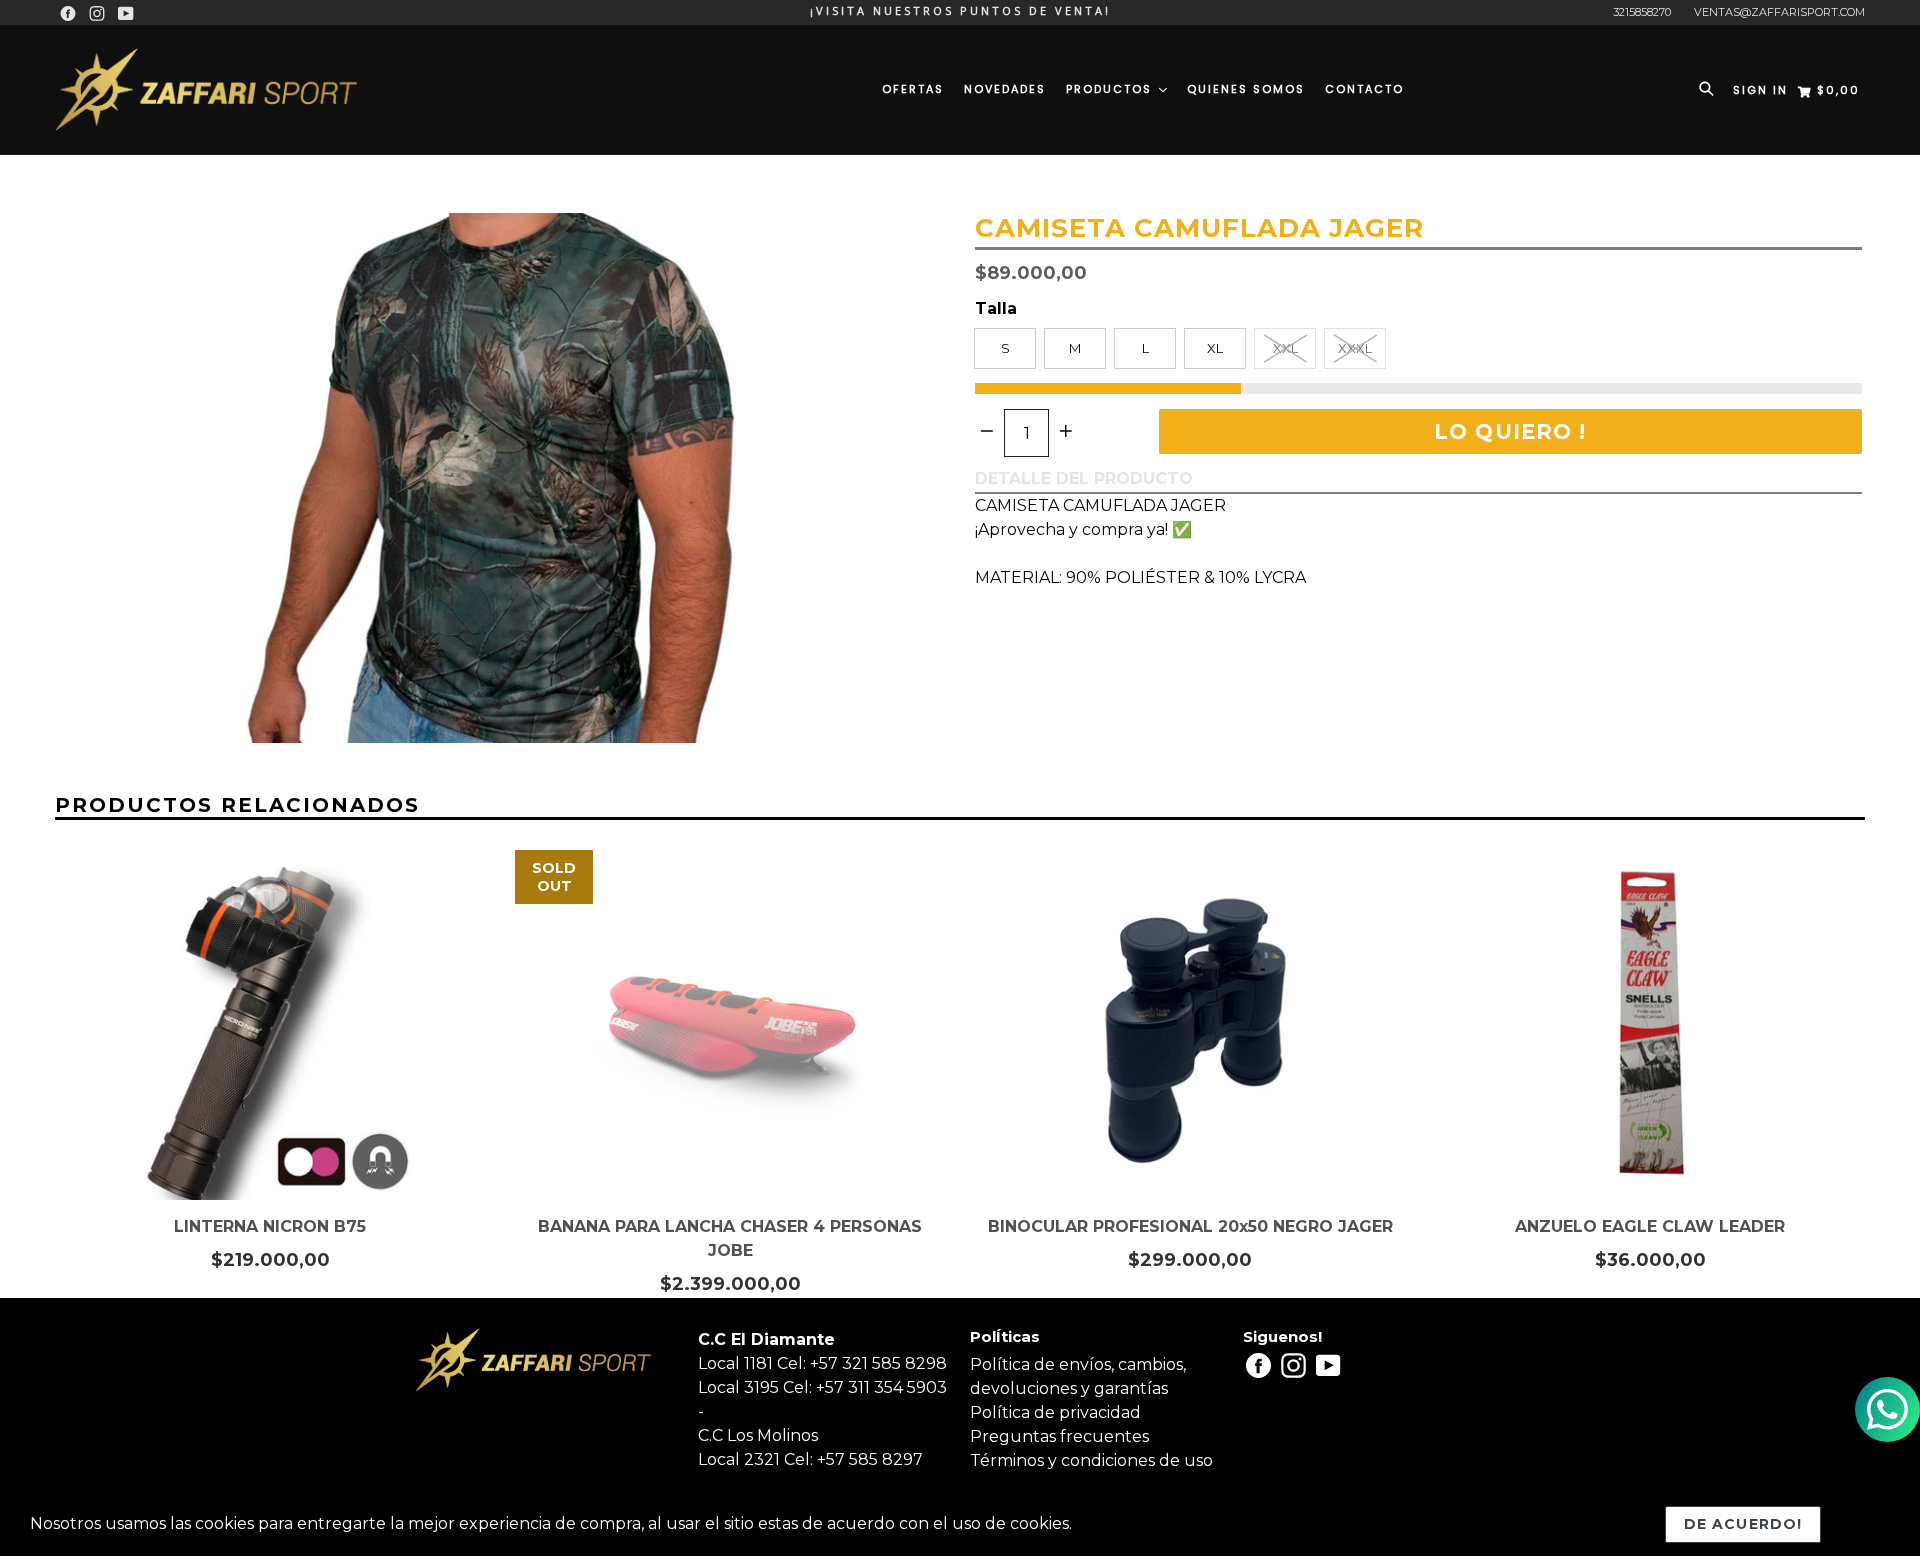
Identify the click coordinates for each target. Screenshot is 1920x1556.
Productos (1111, 89)
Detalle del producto (1084, 478)
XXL (1285, 348)
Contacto (1364, 89)
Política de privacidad (1055, 1412)
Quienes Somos (1246, 89)
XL (1215, 348)
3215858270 (1642, 12)
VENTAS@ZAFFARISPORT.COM (1779, 12)
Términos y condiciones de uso (1091, 1460)
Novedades (1005, 89)
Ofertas (913, 89)
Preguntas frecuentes (1059, 1436)
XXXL (1355, 348)
